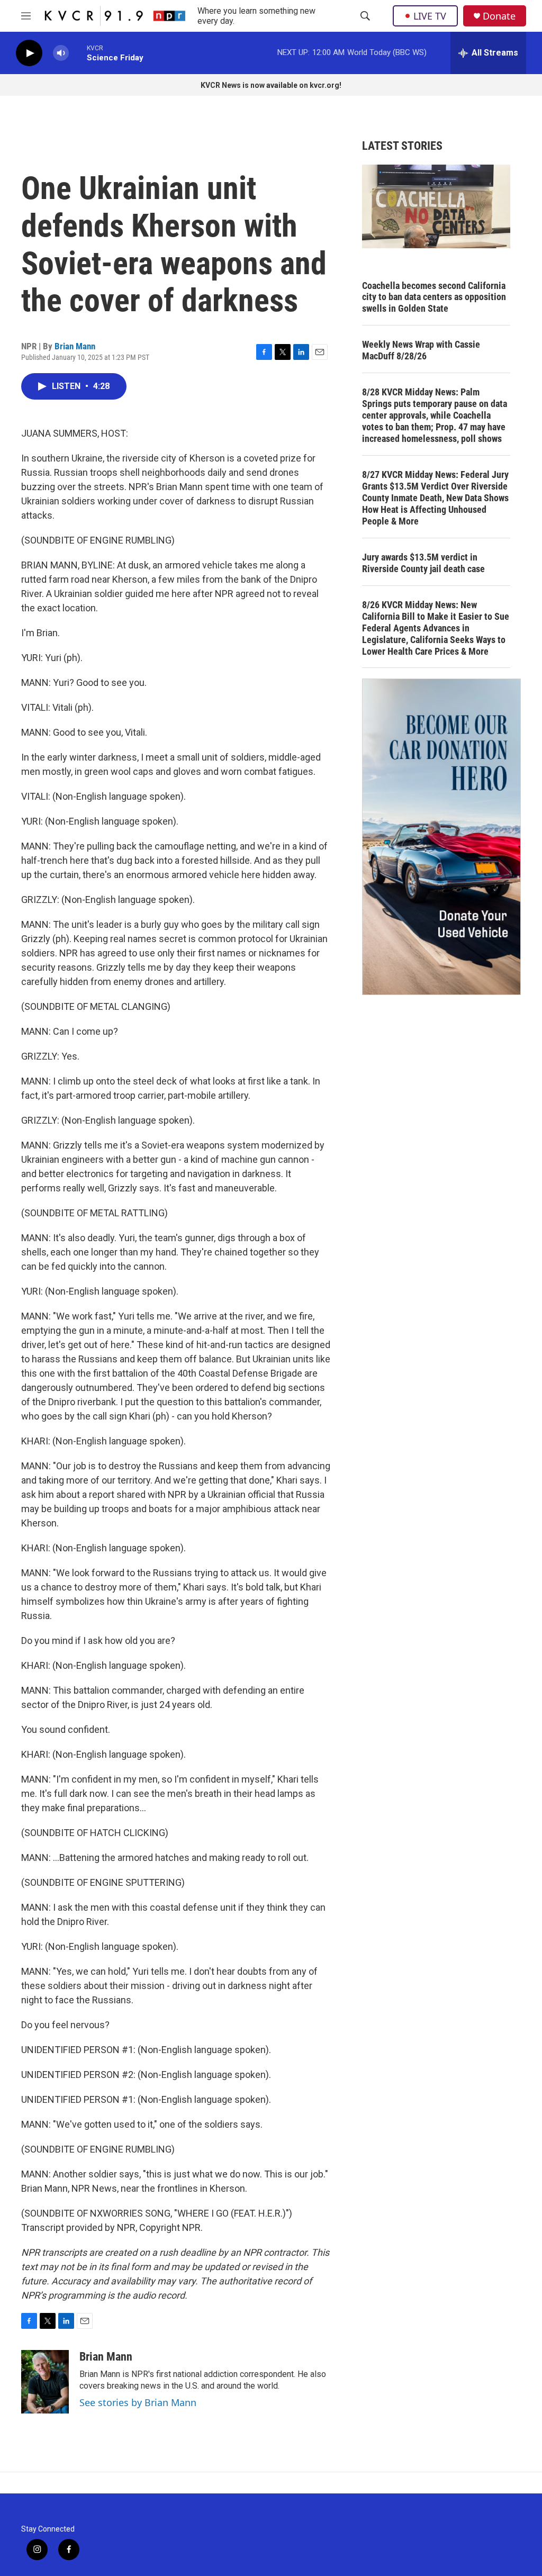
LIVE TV (430, 16)
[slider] (78, 53)
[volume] (61, 53)
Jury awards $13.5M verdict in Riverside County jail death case (423, 563)
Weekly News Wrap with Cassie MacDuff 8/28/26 (421, 350)
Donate (499, 16)
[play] (29, 53)
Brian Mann (75, 346)
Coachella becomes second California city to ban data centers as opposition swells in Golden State (434, 297)
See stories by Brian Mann (138, 2402)
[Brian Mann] (45, 2382)
